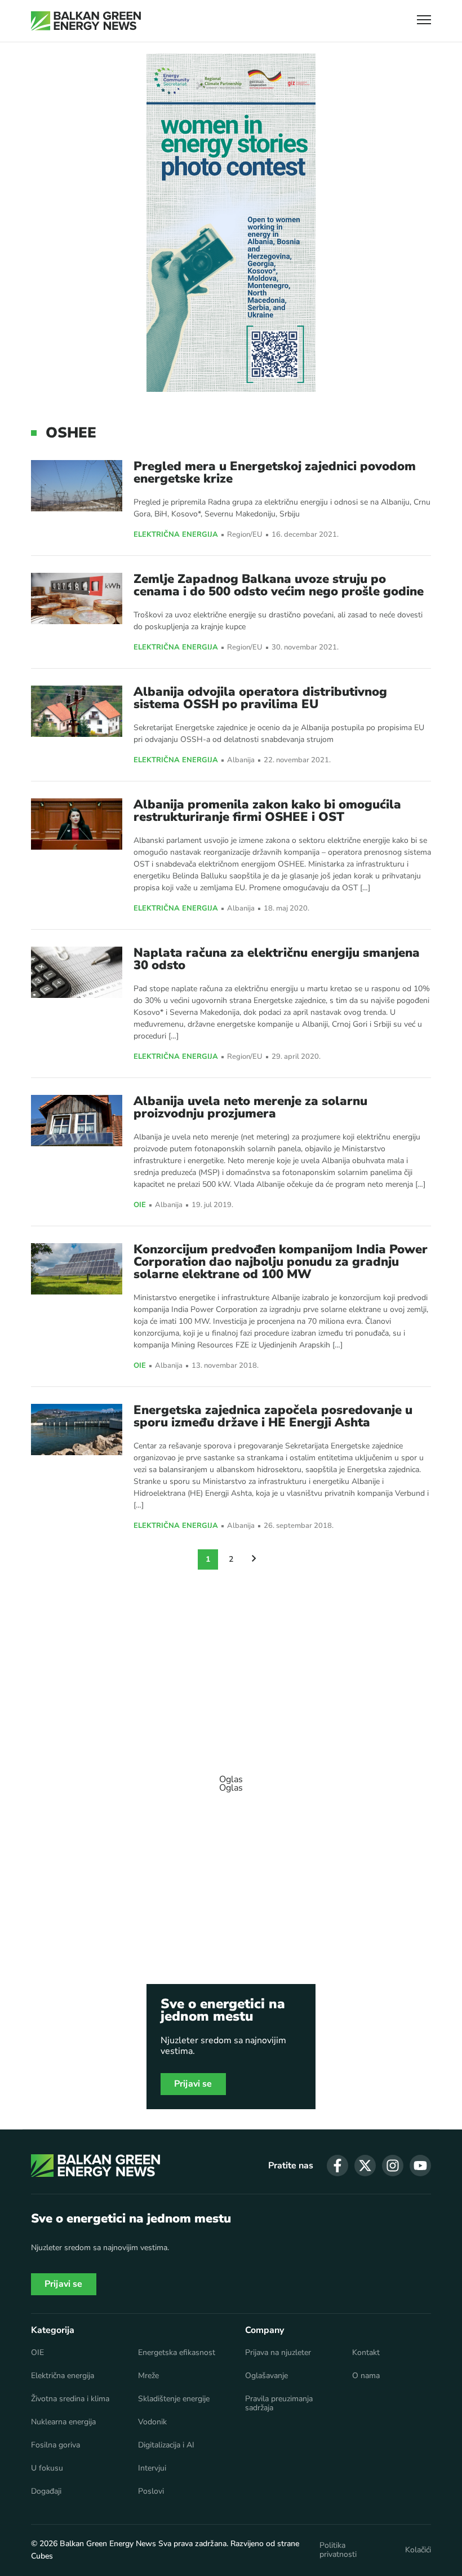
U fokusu (47, 2468)
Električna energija (176, 535)
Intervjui (152, 2468)
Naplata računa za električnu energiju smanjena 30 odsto (277, 959)
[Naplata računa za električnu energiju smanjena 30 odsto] (77, 972)
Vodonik (152, 2422)
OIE (140, 1205)
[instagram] (393, 2166)
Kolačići (418, 2550)
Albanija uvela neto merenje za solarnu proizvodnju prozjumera (250, 1107)
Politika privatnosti (338, 2550)
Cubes (42, 2556)
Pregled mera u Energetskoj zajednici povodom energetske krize (275, 472)
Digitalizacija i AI (166, 2445)
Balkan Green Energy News (108, 2544)
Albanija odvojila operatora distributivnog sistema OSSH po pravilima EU (260, 698)
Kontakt (366, 2353)
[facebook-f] (337, 2166)
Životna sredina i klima (70, 2399)
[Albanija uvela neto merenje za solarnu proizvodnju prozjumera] (77, 1121)
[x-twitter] (365, 2166)
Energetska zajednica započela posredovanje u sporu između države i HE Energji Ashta (273, 1416)
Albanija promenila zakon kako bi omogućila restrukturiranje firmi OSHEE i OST (267, 811)
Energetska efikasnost (177, 2353)
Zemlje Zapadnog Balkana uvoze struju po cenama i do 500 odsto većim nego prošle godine (279, 585)
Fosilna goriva (55, 2445)
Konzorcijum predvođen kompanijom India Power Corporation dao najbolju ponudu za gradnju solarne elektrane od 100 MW (281, 1262)
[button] (424, 21)
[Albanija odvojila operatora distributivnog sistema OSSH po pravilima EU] (77, 711)
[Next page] (254, 1559)
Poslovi (151, 2491)
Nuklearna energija (63, 2422)
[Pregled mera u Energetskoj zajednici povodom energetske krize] (77, 486)
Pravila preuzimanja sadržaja (279, 2403)
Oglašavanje (266, 2376)
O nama (366, 2376)
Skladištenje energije (174, 2399)
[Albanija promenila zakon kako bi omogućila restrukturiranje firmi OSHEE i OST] (77, 824)
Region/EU (245, 535)
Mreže (148, 2376)
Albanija (241, 760)
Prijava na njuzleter (278, 2353)
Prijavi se (193, 2084)
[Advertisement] (231, 1778)
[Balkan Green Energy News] (86, 21)
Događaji (46, 2491)
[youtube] (420, 2166)
